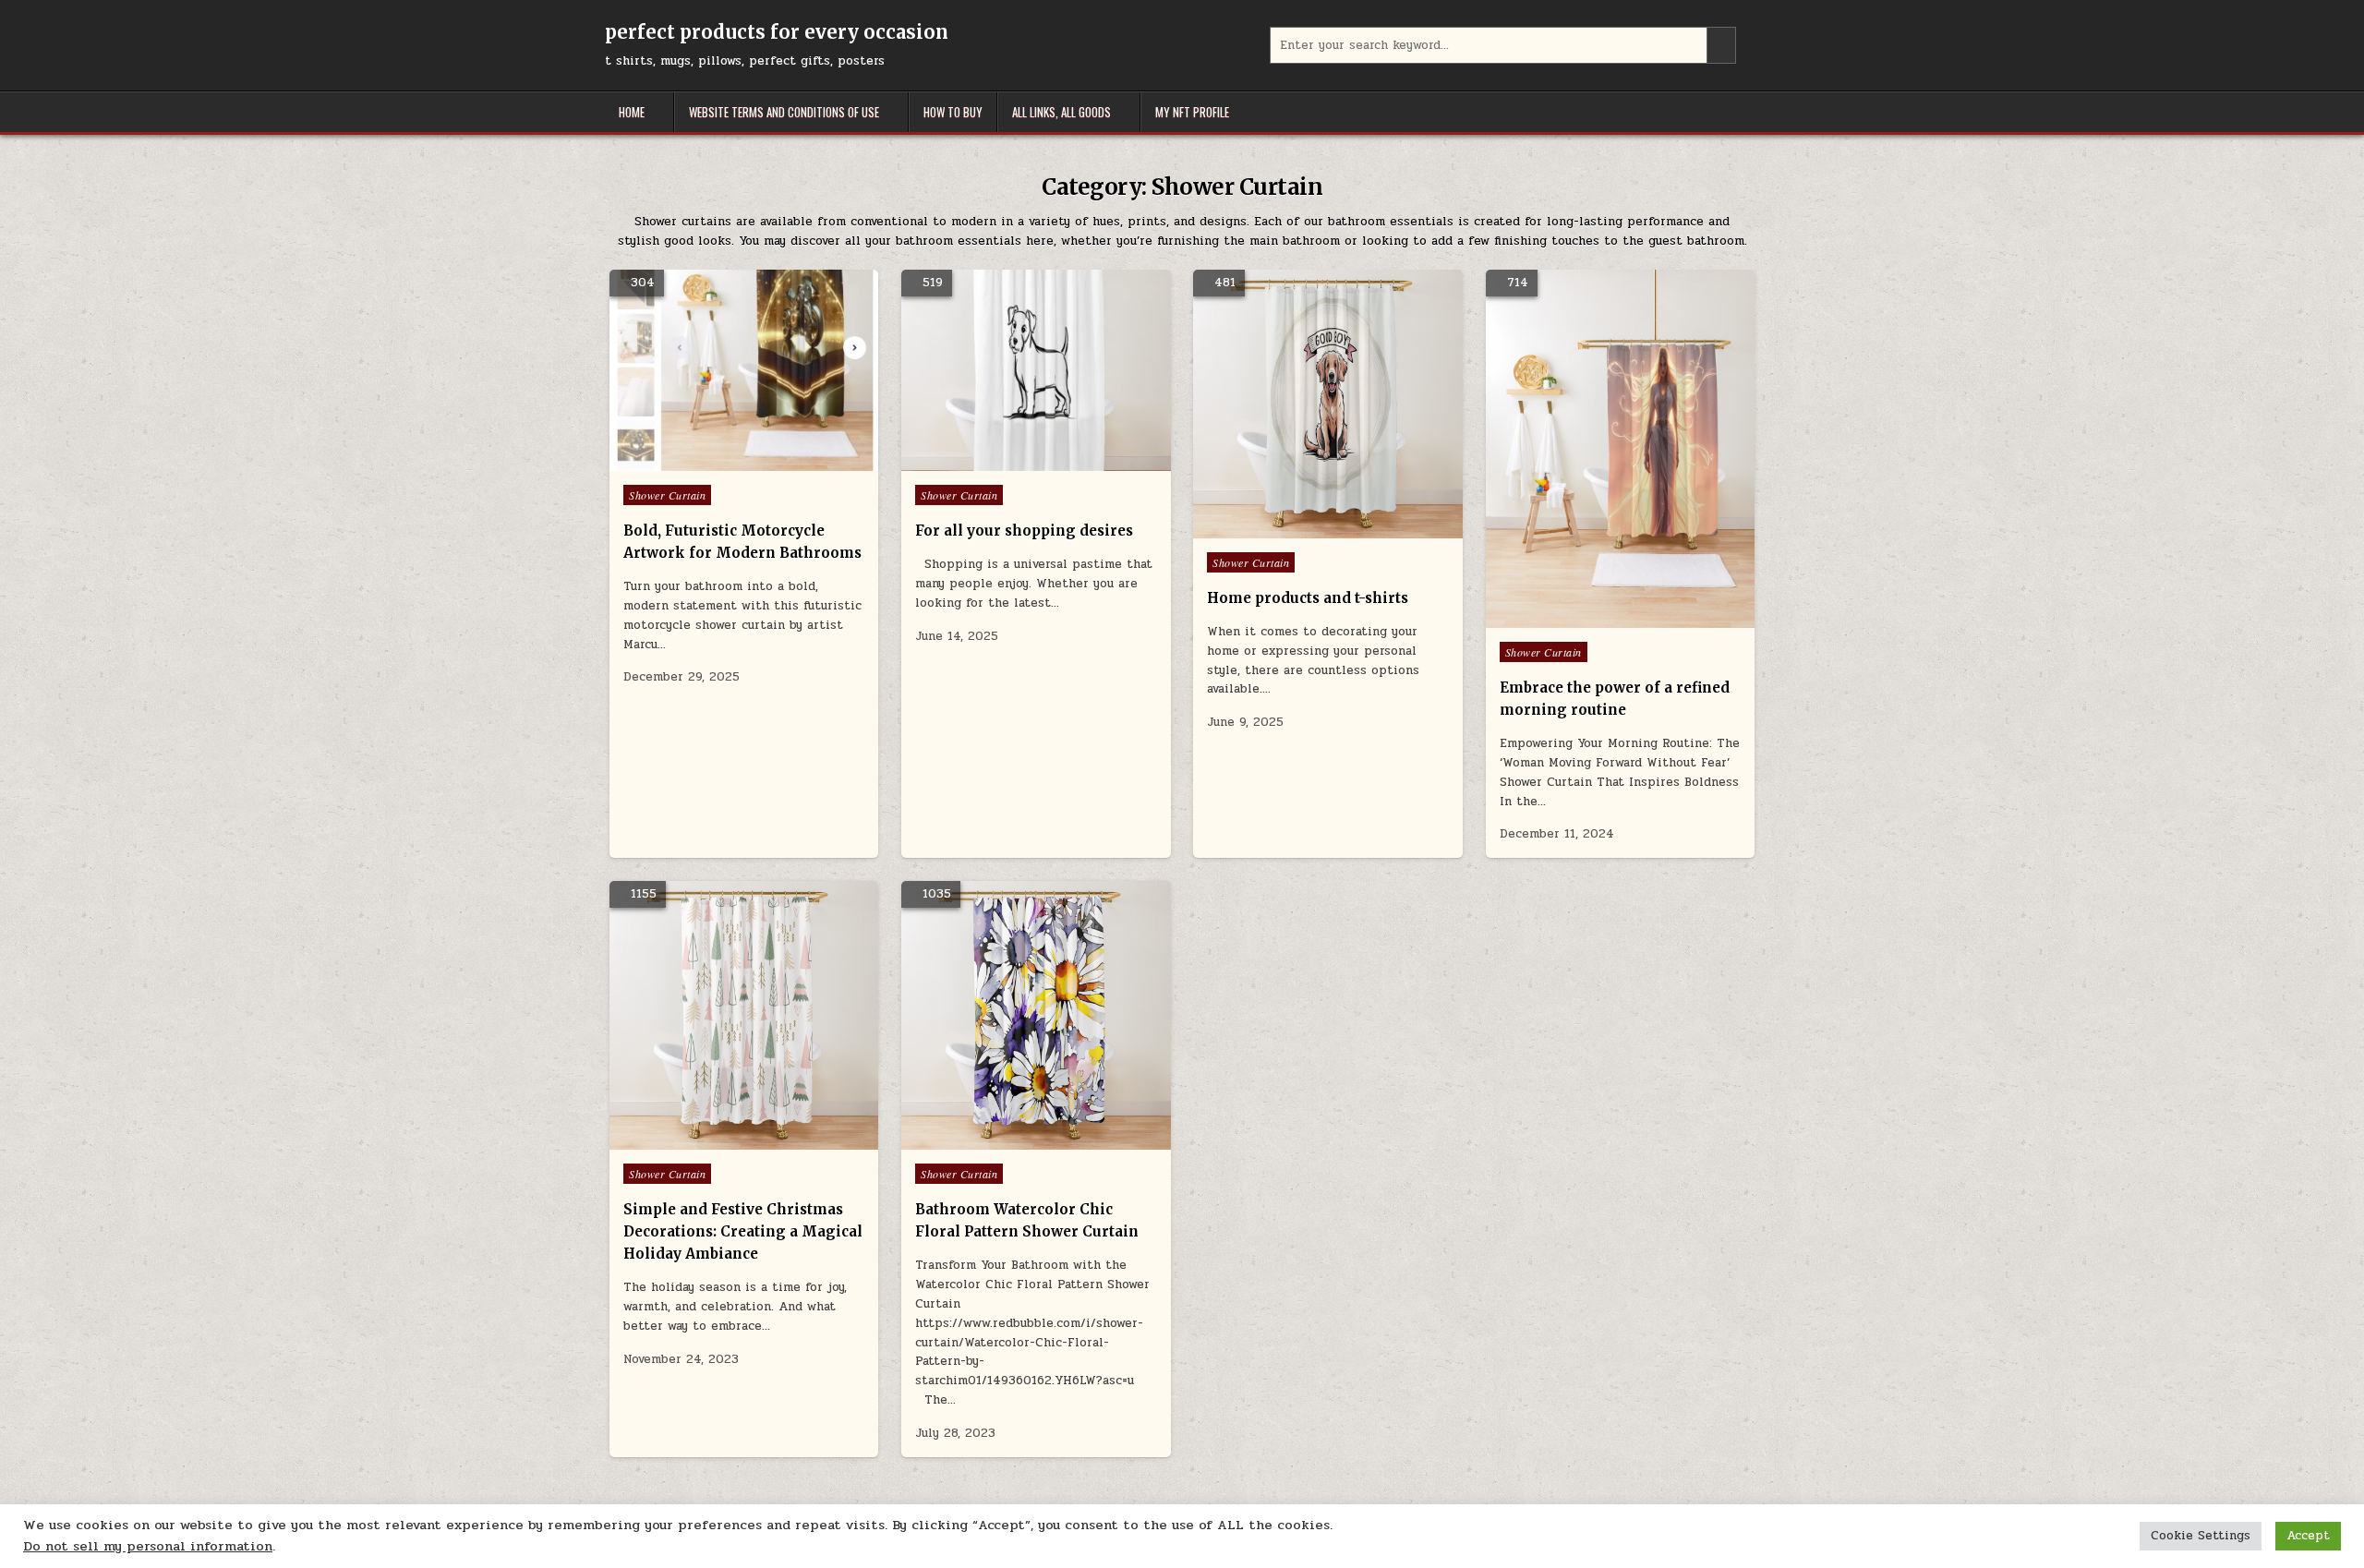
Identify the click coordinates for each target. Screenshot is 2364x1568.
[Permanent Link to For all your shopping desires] (1036, 371)
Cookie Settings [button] (2201, 1536)
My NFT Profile (1192, 112)
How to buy (953, 112)
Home (632, 112)
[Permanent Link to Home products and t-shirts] (1327, 404)
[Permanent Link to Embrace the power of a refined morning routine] (1620, 449)
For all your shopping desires (1024, 531)
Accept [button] (2308, 1536)
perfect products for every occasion (777, 32)
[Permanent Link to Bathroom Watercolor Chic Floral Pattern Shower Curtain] (1036, 1015)
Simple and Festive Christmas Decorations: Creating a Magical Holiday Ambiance (743, 1231)
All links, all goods (1061, 112)
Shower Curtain (667, 495)
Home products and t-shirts (1308, 598)
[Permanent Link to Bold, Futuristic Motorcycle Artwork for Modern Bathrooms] (744, 371)
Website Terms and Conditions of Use (784, 112)
